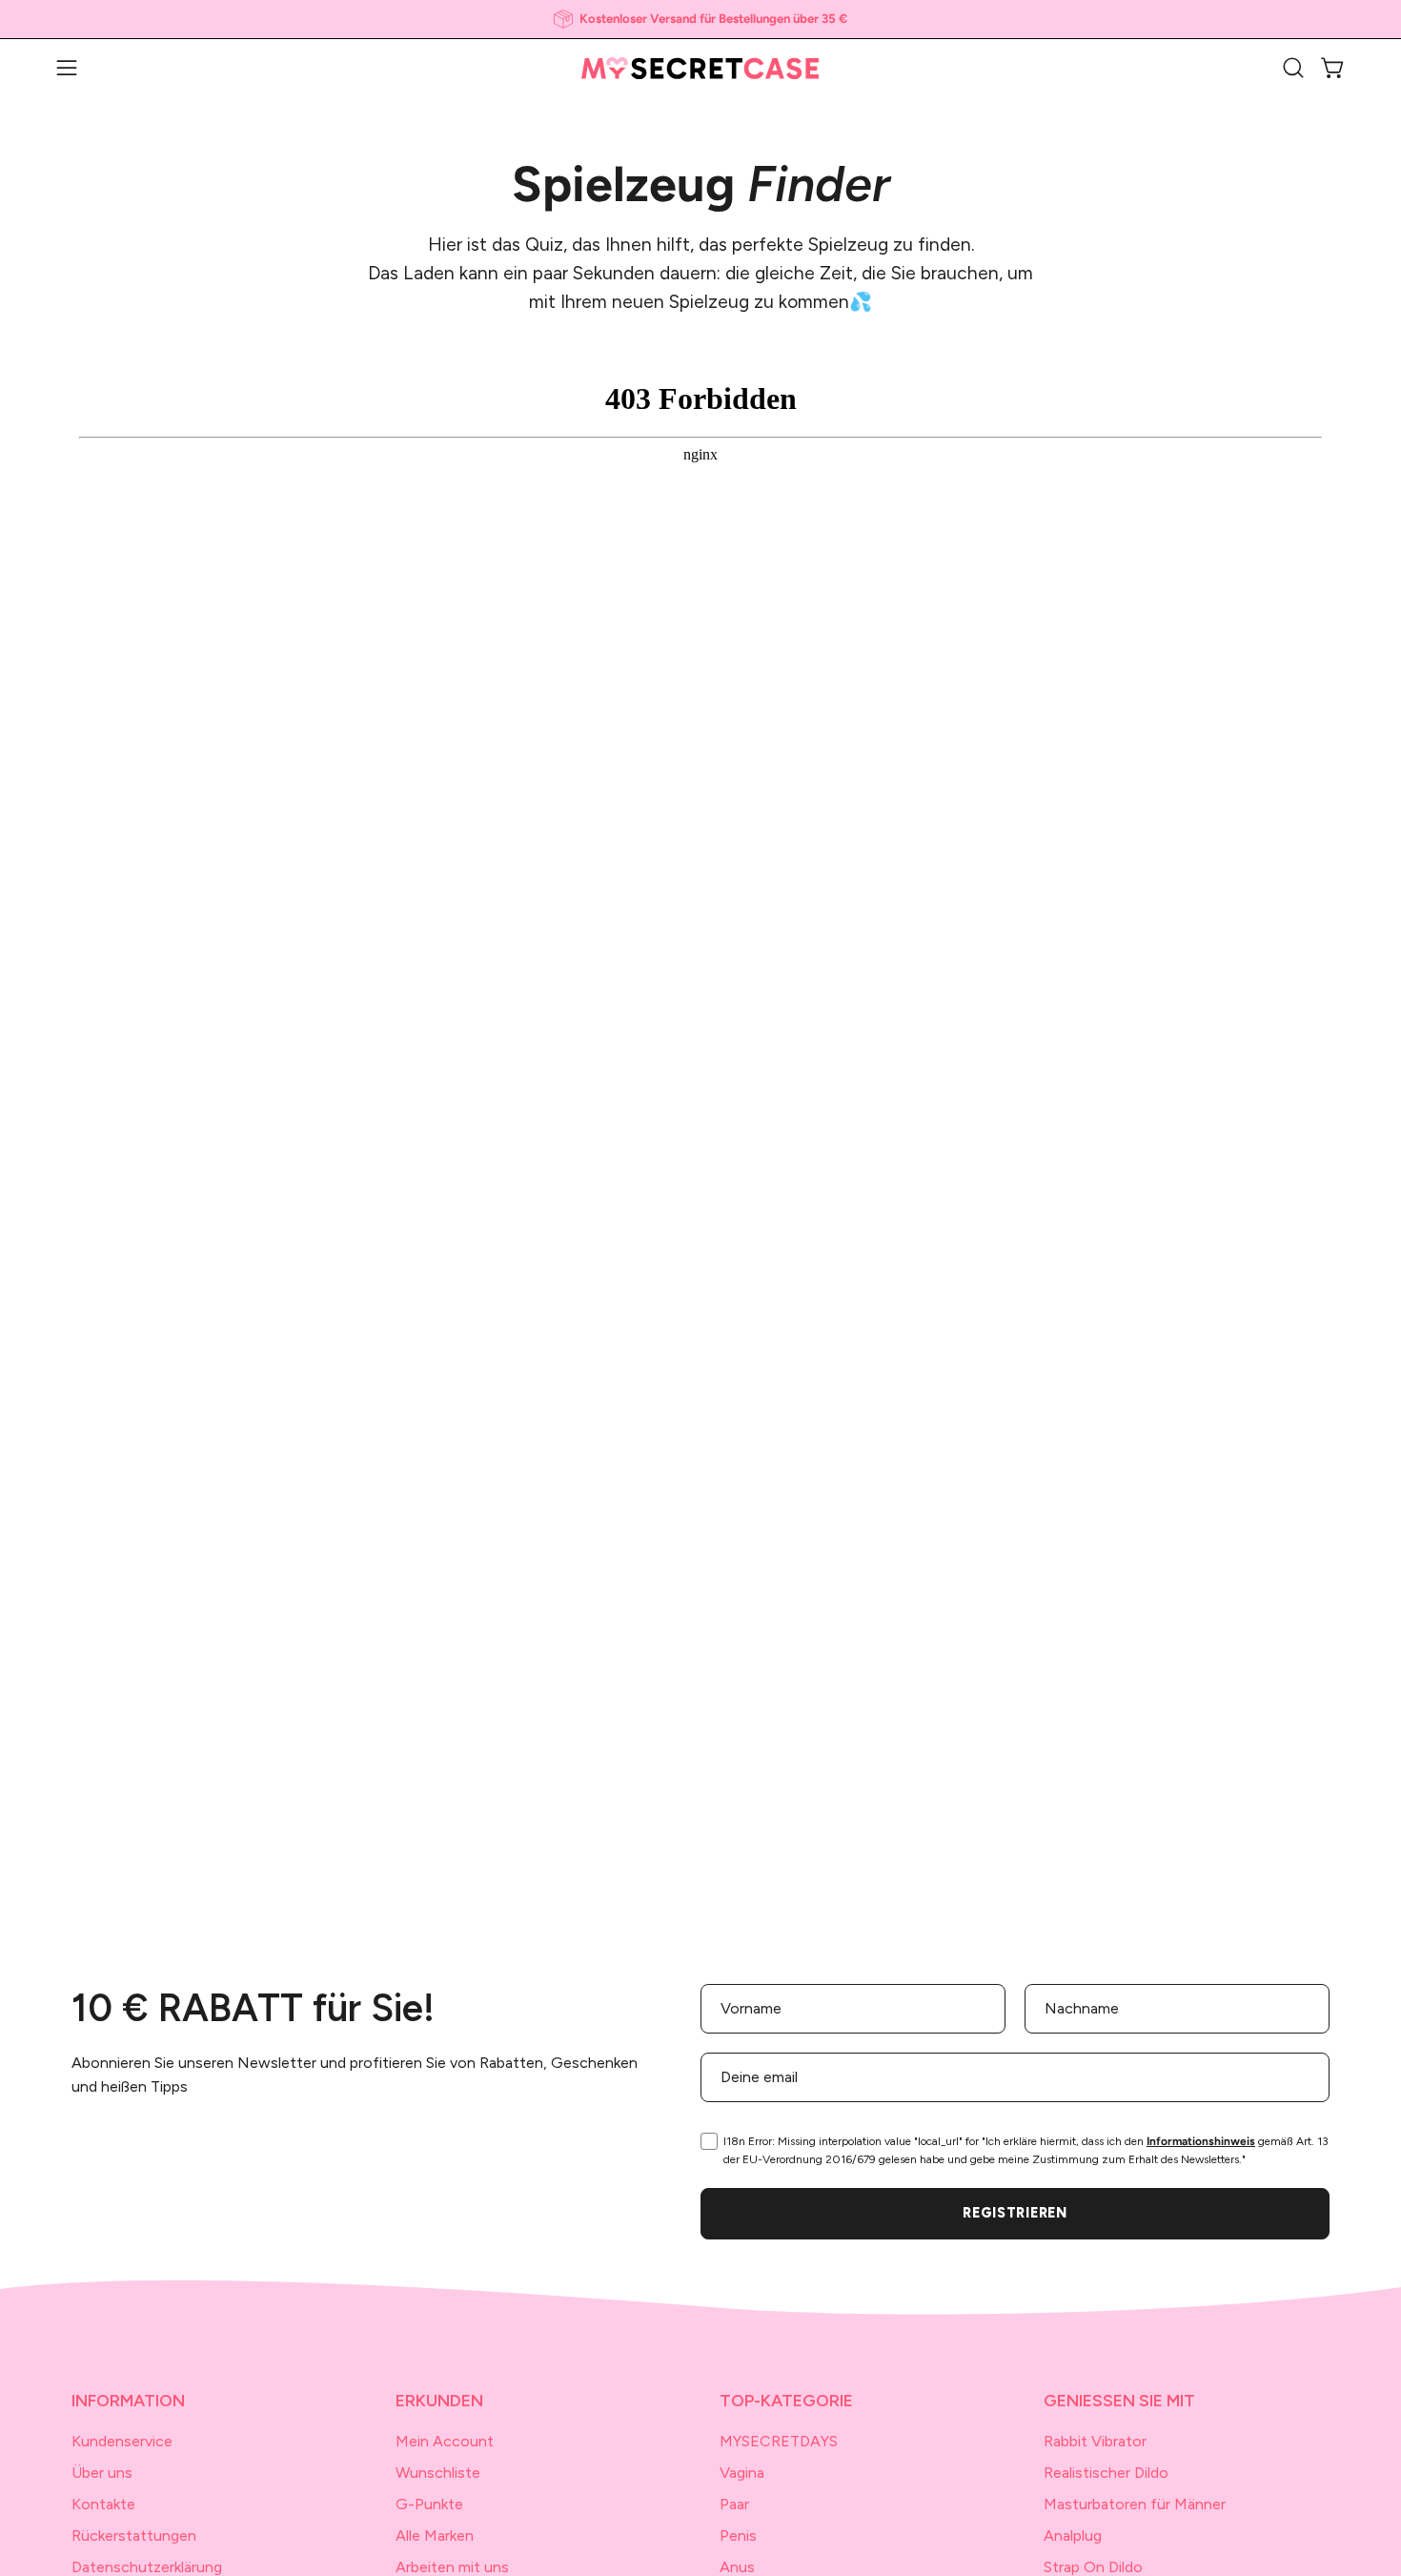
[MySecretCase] (700, 68)
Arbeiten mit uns (452, 2567)
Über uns (102, 2473)
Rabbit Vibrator (1095, 2441)
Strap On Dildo (1093, 2567)
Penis (738, 2535)
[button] (1293, 68)
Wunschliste (438, 2473)
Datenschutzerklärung (147, 2567)
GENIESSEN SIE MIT (1119, 2400)
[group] (700, 19)
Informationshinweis (1201, 2141)
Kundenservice (122, 2441)
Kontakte (103, 2504)
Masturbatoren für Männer (1135, 2504)
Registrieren (1015, 2213)
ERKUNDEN (439, 2400)
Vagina (742, 2473)
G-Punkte (429, 2504)
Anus (737, 2567)
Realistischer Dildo (1106, 2473)
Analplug (1073, 2535)
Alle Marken (435, 2535)
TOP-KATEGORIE (786, 2400)
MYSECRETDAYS (779, 2441)
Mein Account (445, 2441)
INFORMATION (128, 2400)
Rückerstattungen (134, 2535)
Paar (734, 2504)
